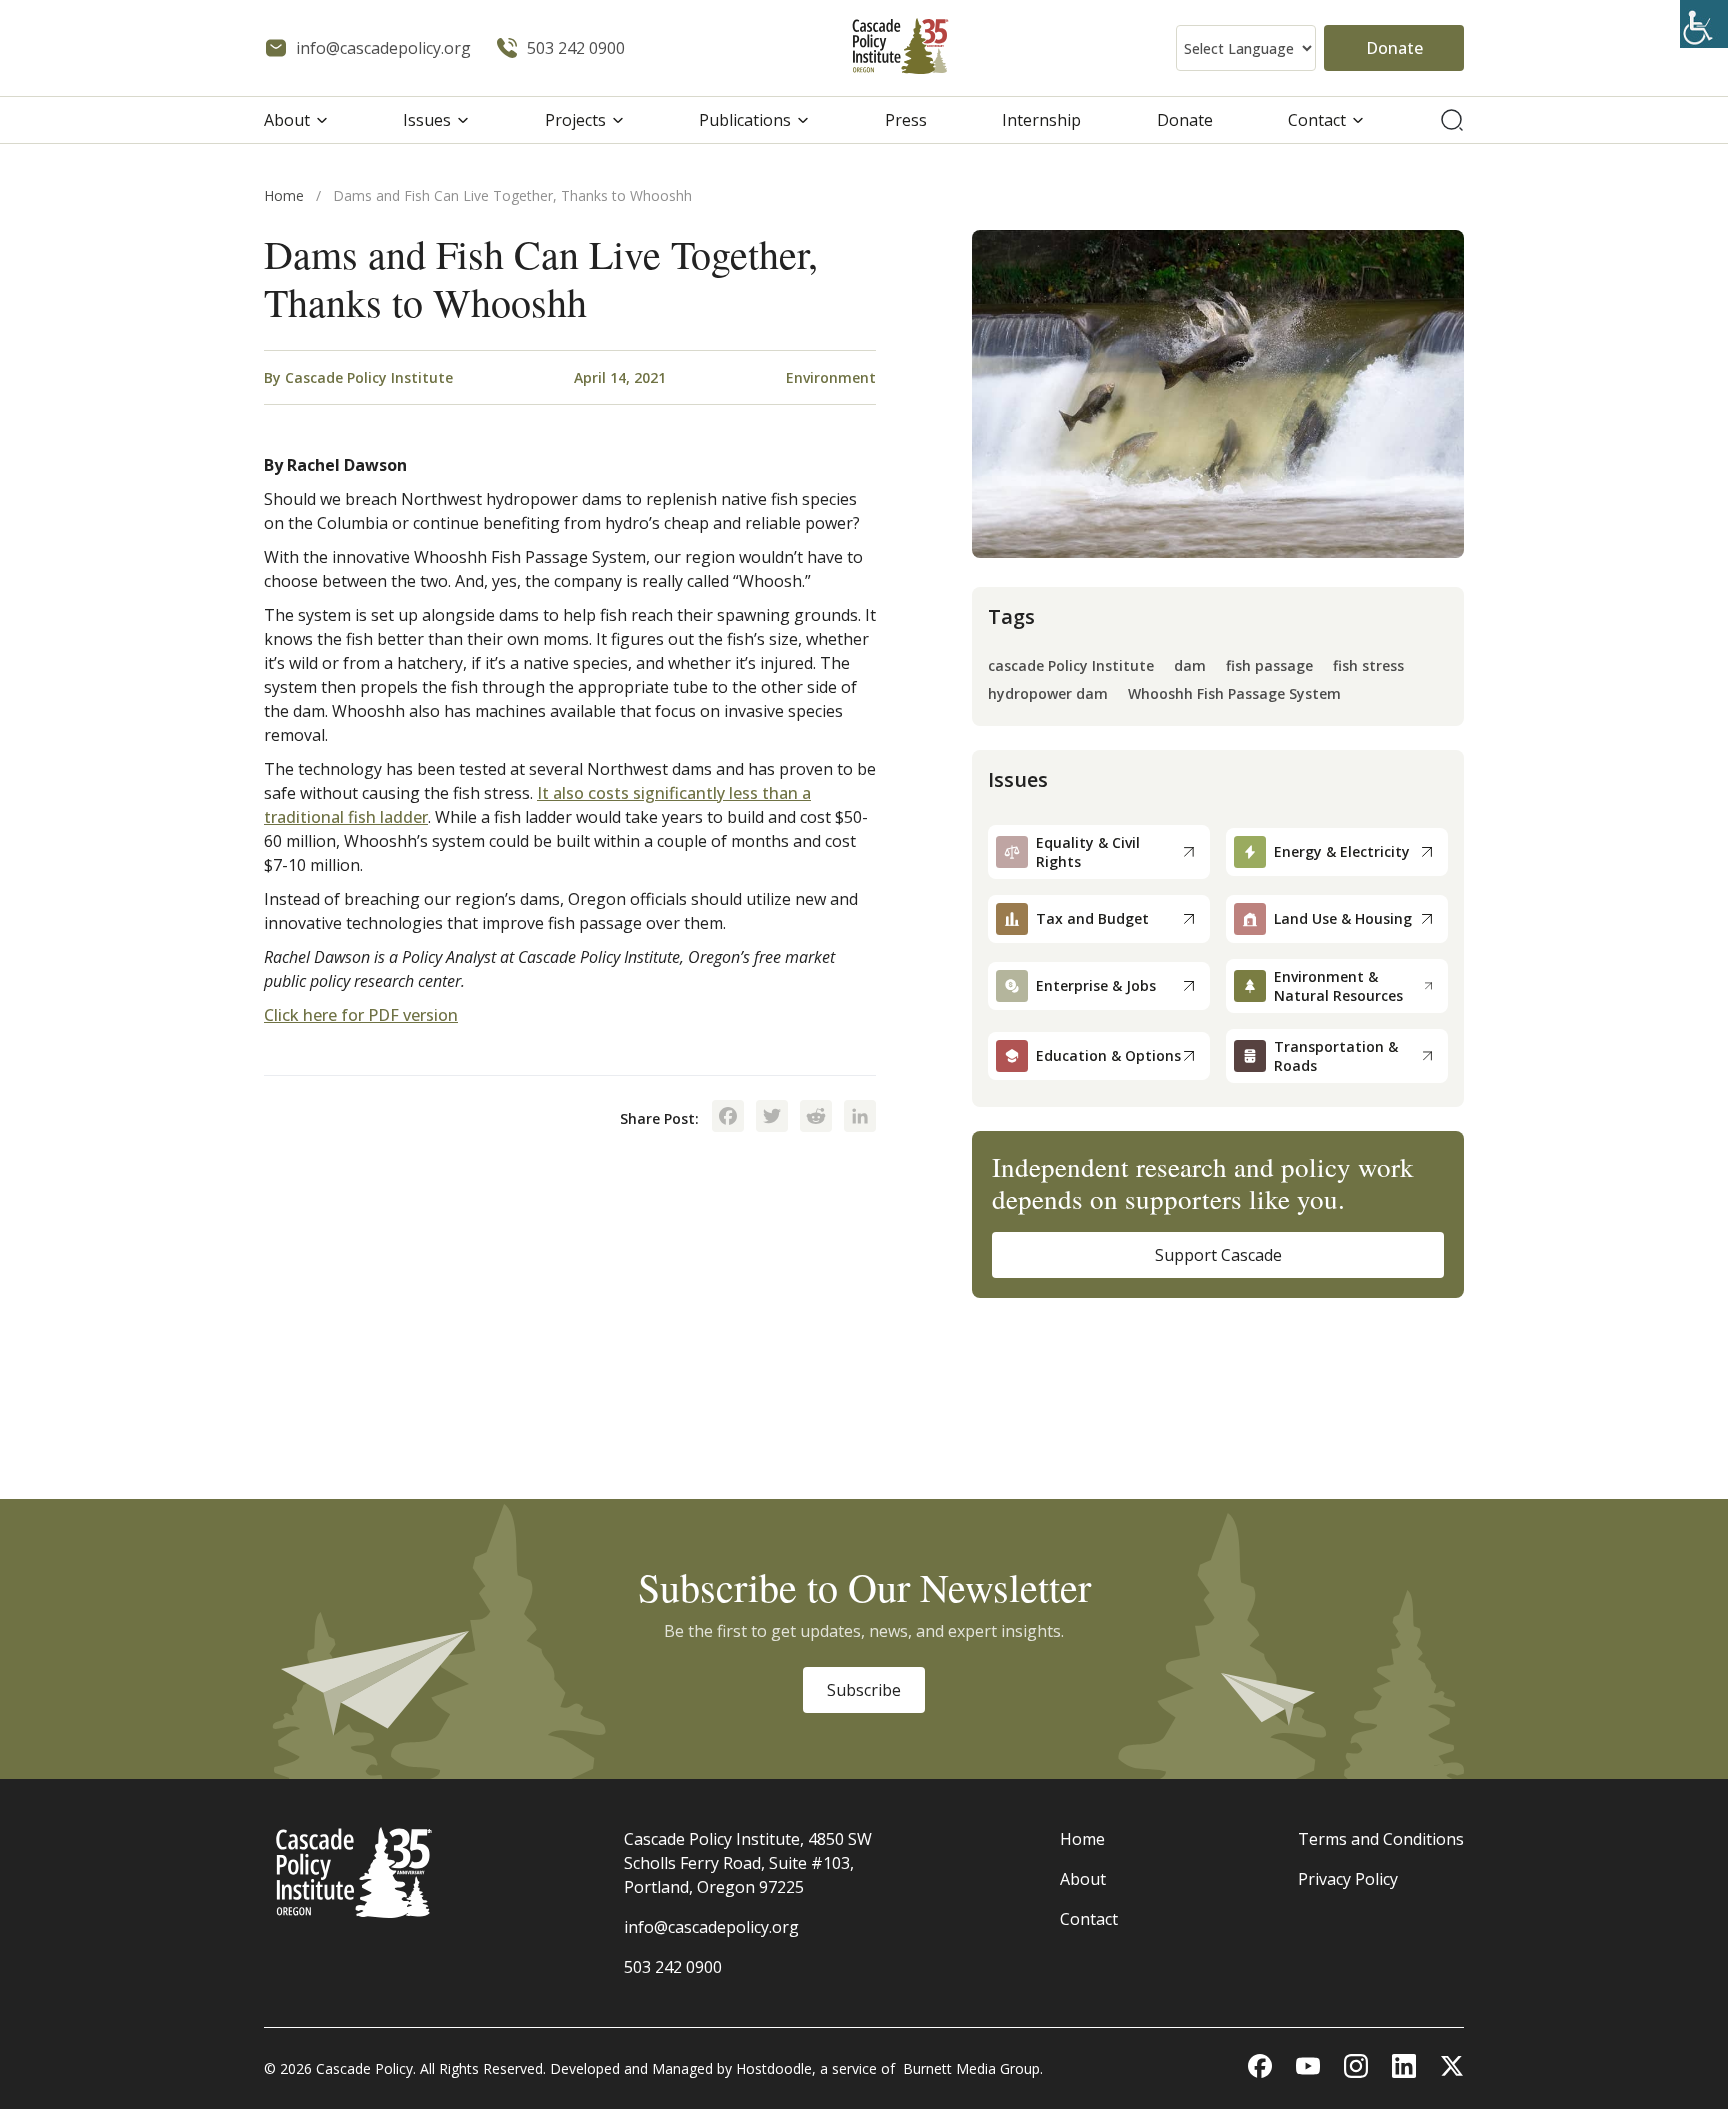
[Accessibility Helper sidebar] (1704, 24)
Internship (1041, 120)
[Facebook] (728, 1118)
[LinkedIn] (860, 1118)
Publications (745, 120)
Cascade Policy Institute (369, 377)
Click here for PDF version (361, 1015)
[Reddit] (816, 1118)
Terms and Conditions (1381, 1839)
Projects (575, 120)
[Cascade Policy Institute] (900, 48)
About (287, 120)
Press (906, 120)
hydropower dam (1048, 694)
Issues (427, 120)
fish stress (1368, 666)
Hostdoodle (774, 2068)
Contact (1317, 120)
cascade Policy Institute (1071, 666)
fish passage (1269, 666)
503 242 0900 (673, 1967)
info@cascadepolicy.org (711, 1927)
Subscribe (864, 1690)
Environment (831, 377)
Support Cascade (1218, 1255)
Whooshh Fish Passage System (1234, 694)
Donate (1394, 48)
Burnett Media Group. (973, 2068)
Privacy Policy (1348, 1879)
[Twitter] (772, 1118)
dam (1190, 666)
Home (284, 195)
